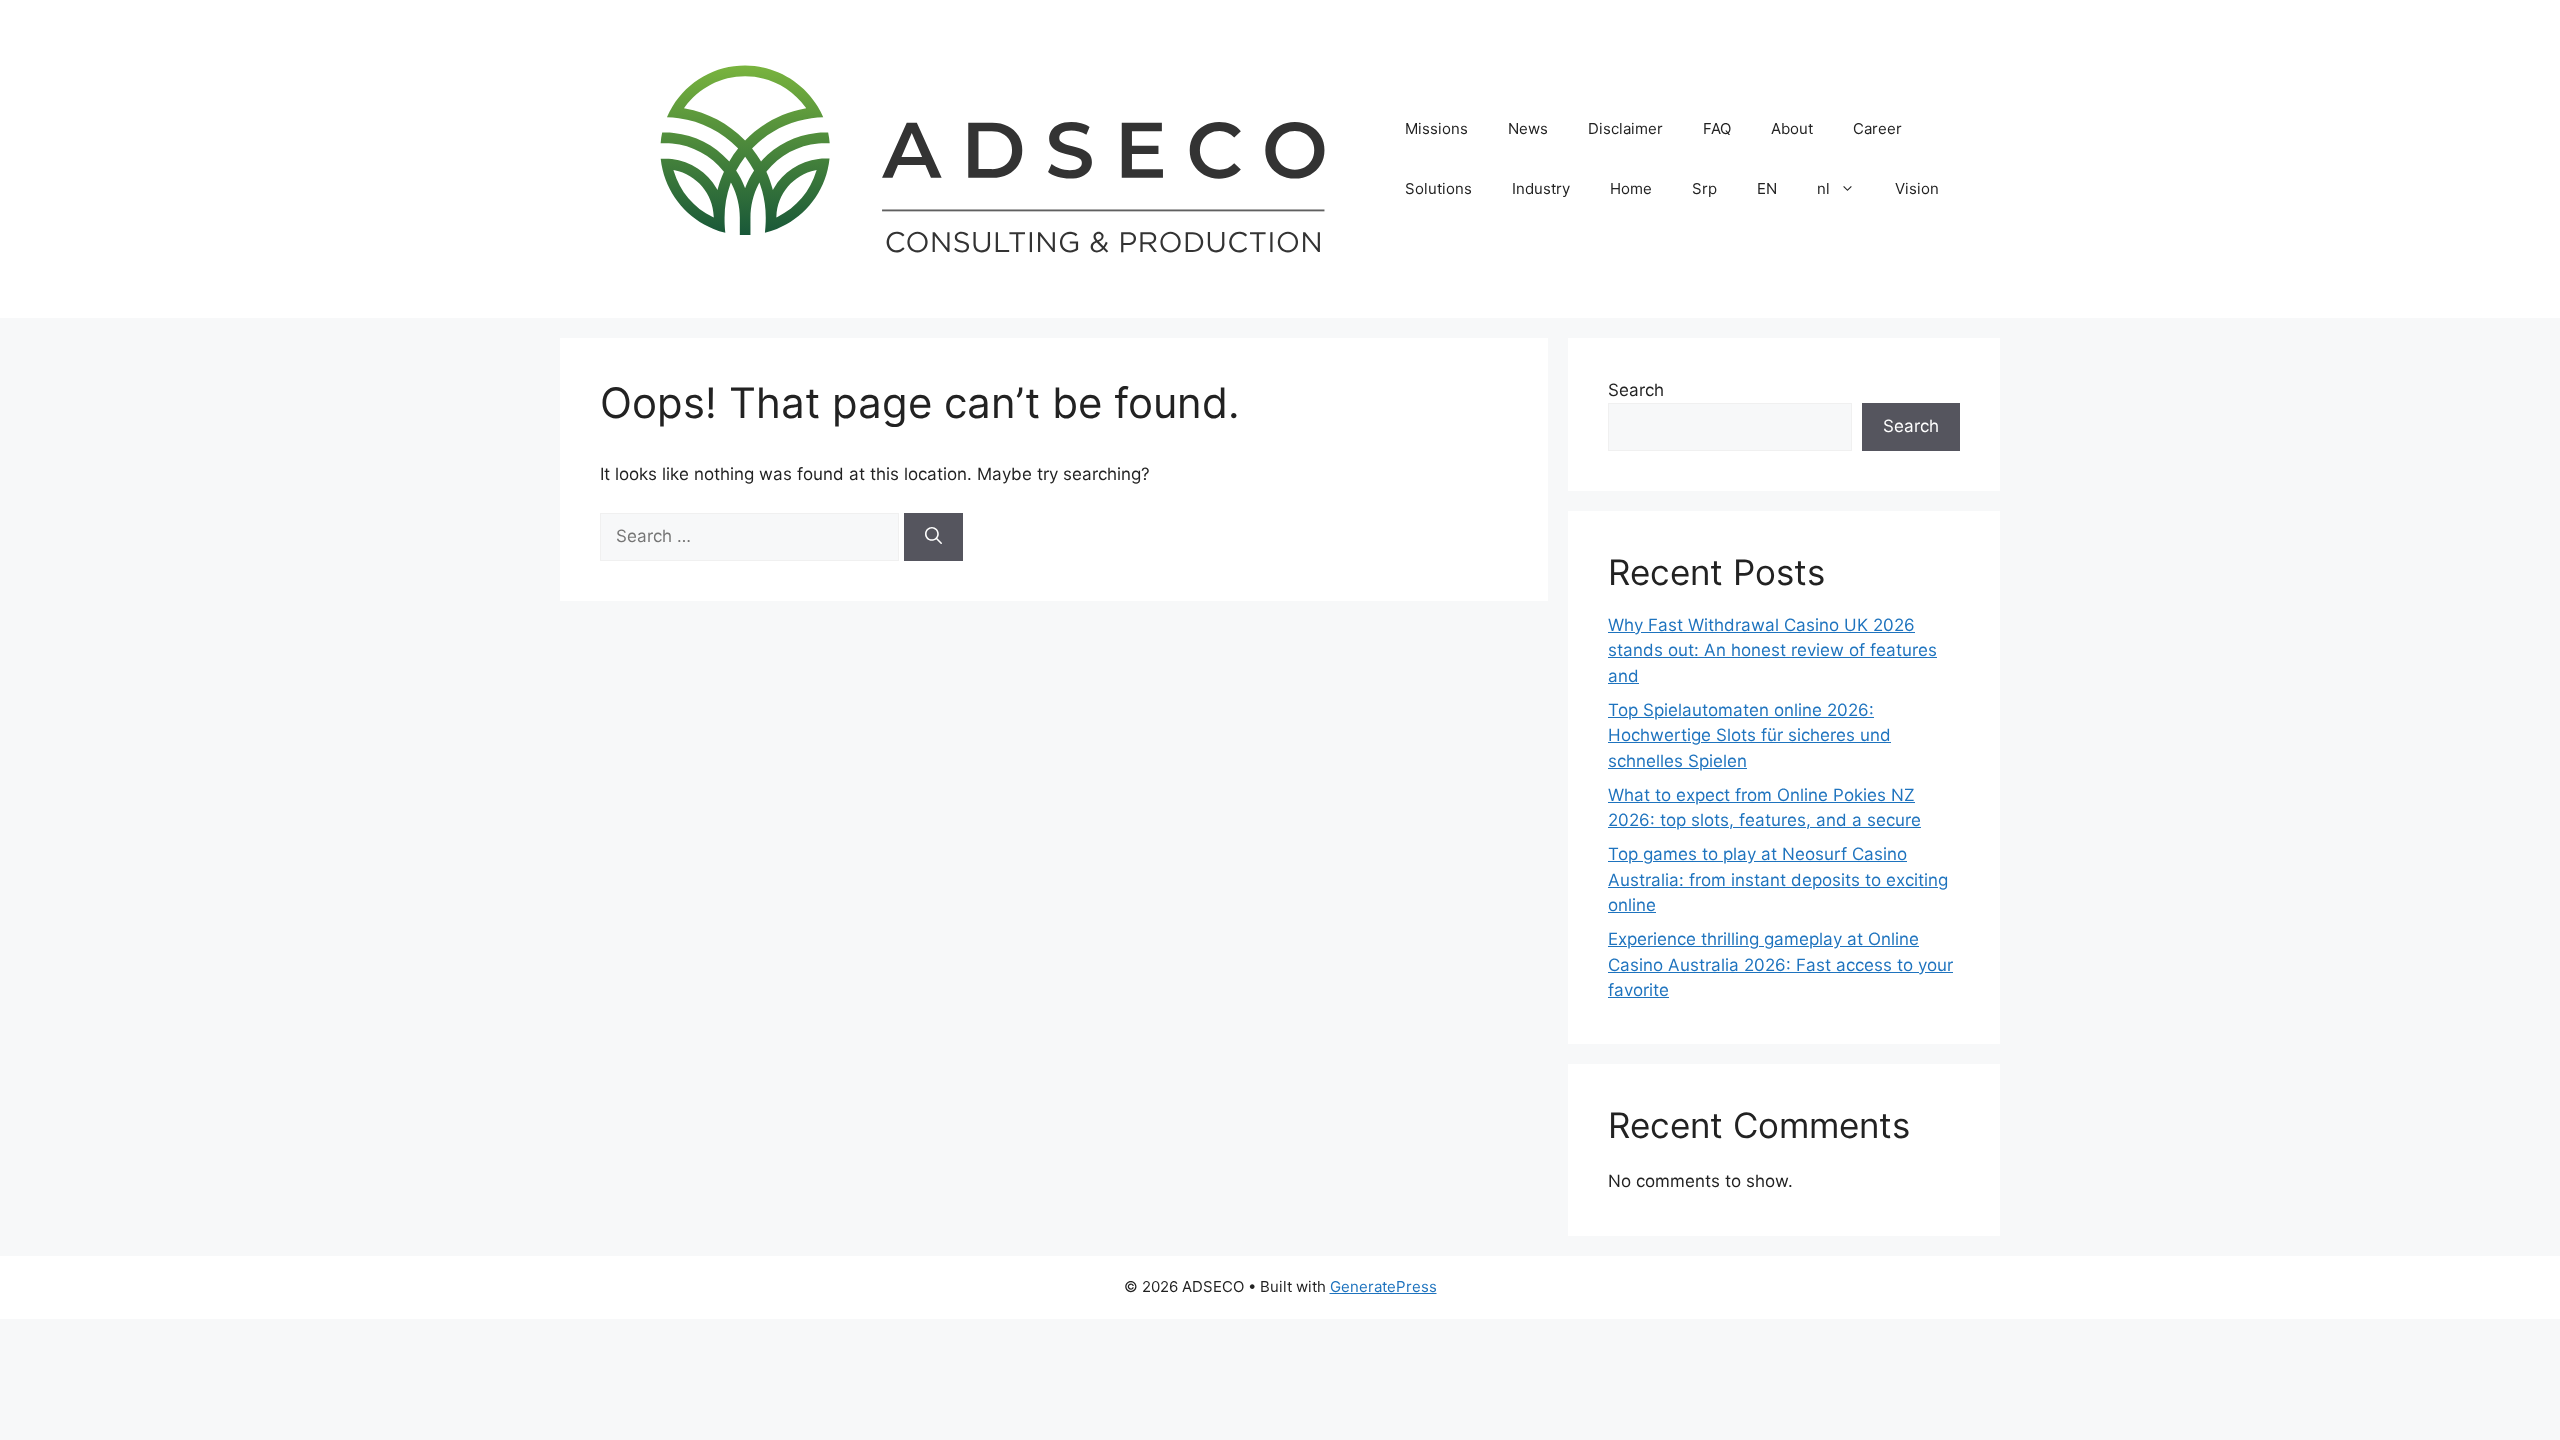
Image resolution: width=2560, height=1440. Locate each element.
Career (1877, 128)
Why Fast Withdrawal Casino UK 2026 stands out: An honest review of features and (1772, 650)
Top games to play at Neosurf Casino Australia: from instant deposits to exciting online (1778, 879)
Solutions (1438, 188)
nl (1823, 188)
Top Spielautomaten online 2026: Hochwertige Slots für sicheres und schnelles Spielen (1749, 735)
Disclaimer (1625, 128)
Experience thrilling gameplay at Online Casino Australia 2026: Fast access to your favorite (1780, 964)
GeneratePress (1383, 1286)
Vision (1917, 188)
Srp (1704, 188)
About (1792, 128)
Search (1636, 390)
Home (1631, 188)
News (1528, 128)
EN (1767, 188)
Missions (1436, 128)
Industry (1541, 188)
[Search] (933, 537)
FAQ (1717, 128)
